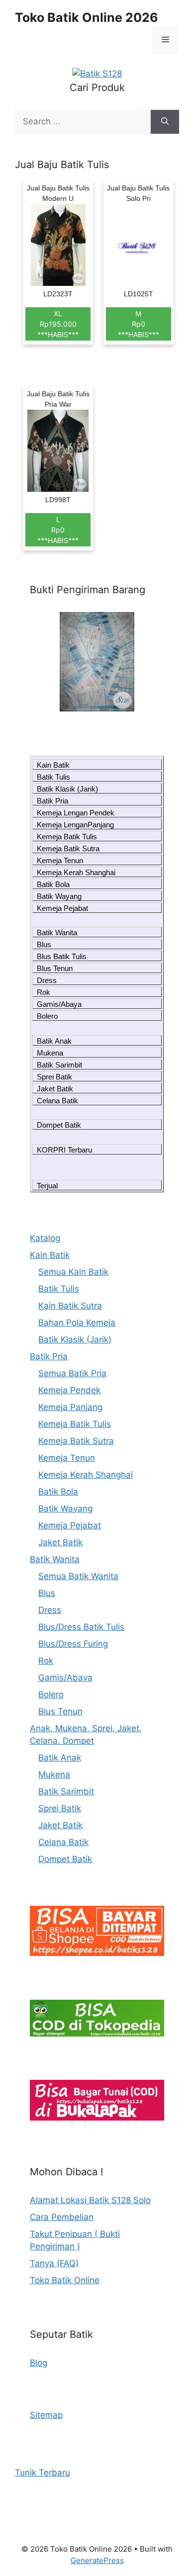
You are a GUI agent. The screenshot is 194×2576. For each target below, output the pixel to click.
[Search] (165, 122)
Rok (44, 992)
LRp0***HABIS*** (58, 530)
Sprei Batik (54, 1077)
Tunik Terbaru (43, 2473)
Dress (47, 980)
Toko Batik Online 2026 (87, 17)
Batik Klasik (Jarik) (67, 789)
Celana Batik (57, 1101)
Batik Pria (52, 801)
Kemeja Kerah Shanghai (76, 872)
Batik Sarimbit (59, 1065)
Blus (44, 944)
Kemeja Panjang (70, 1407)
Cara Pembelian (62, 2217)
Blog (39, 2363)
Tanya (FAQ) (54, 2263)
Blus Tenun (55, 968)
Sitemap (46, 2415)
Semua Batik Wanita (78, 1576)
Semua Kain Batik (73, 1272)
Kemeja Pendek (69, 1390)
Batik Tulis (53, 777)
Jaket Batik (55, 1089)
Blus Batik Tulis (62, 956)
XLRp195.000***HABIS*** (58, 324)
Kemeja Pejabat (62, 908)
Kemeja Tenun (60, 860)
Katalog (45, 1238)
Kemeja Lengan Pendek (76, 813)
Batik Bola (53, 884)
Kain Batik (53, 765)
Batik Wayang (59, 896)
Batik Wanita (57, 933)
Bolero (47, 1016)
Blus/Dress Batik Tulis (81, 1627)
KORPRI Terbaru (64, 1150)
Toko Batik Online (65, 2280)
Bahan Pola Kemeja (77, 1323)
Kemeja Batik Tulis (67, 837)
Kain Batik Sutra (70, 1306)
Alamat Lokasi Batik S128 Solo (90, 2200)
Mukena (50, 1053)
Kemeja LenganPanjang (75, 825)
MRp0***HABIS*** (139, 324)
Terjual (47, 1186)
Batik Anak (54, 1041)
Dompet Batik (59, 1125)
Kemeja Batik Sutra (68, 848)
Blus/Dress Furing (73, 1644)
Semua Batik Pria (72, 1373)
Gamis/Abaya (59, 1004)
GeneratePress (97, 2560)
